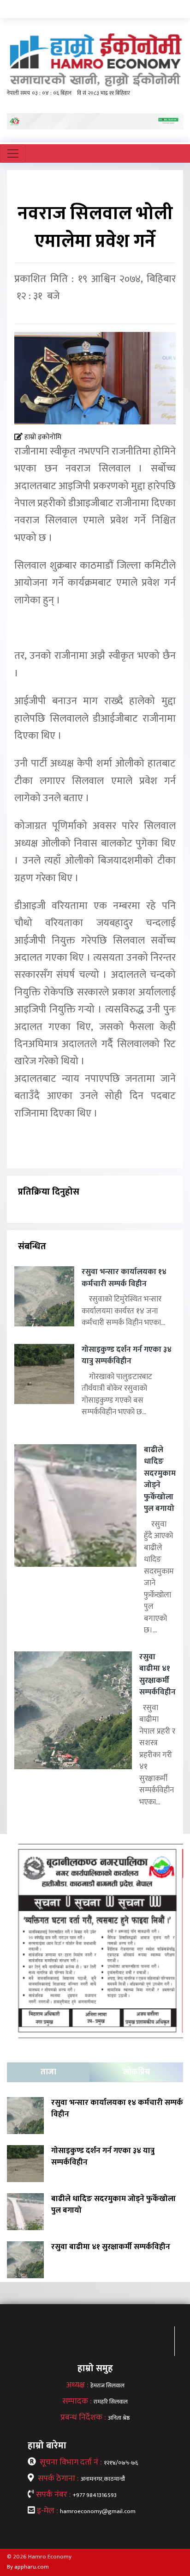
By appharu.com (28, 2567)
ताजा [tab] (48, 2072)
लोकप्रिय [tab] (137, 2072)
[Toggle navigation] (13, 153)
